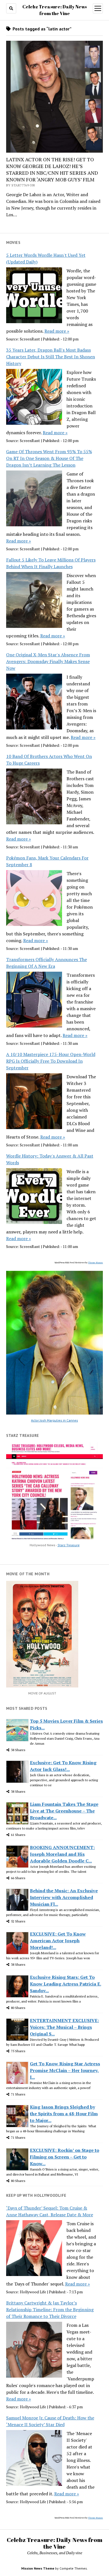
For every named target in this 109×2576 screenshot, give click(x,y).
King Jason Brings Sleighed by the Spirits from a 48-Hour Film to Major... (64, 2114)
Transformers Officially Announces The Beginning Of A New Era (47, 963)
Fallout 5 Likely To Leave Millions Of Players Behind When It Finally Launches (51, 563)
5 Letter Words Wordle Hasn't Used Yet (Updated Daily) (46, 258)
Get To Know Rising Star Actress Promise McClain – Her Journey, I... (65, 2070)
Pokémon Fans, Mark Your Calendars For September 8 (47, 861)
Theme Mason (95, 1262)
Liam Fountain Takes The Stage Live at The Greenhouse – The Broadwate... (64, 1811)
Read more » (57, 331)
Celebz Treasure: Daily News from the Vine (54, 2543)
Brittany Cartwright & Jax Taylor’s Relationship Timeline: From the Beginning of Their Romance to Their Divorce (50, 2309)
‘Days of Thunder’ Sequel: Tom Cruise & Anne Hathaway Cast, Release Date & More (50, 2211)
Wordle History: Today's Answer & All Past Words (50, 1159)
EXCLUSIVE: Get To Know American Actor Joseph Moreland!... (58, 1941)
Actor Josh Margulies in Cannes (54, 1420)
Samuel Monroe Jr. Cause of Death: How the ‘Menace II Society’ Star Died (50, 2421)
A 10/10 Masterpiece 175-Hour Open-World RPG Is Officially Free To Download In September (51, 1061)
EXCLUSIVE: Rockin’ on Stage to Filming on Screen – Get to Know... (65, 2157)
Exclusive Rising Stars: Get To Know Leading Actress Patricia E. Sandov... (66, 1984)
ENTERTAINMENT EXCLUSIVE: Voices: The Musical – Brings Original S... (64, 2027)
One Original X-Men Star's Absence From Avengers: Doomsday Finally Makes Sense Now (48, 661)
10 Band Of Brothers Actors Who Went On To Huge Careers (49, 760)
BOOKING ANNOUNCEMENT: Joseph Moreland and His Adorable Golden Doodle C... (62, 1854)
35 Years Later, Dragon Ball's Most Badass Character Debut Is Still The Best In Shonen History (51, 357)
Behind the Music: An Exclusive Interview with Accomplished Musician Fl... (64, 1897)
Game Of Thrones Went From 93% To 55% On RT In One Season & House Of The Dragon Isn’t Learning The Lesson (49, 458)
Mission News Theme (38, 2568)
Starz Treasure (69, 1545)
